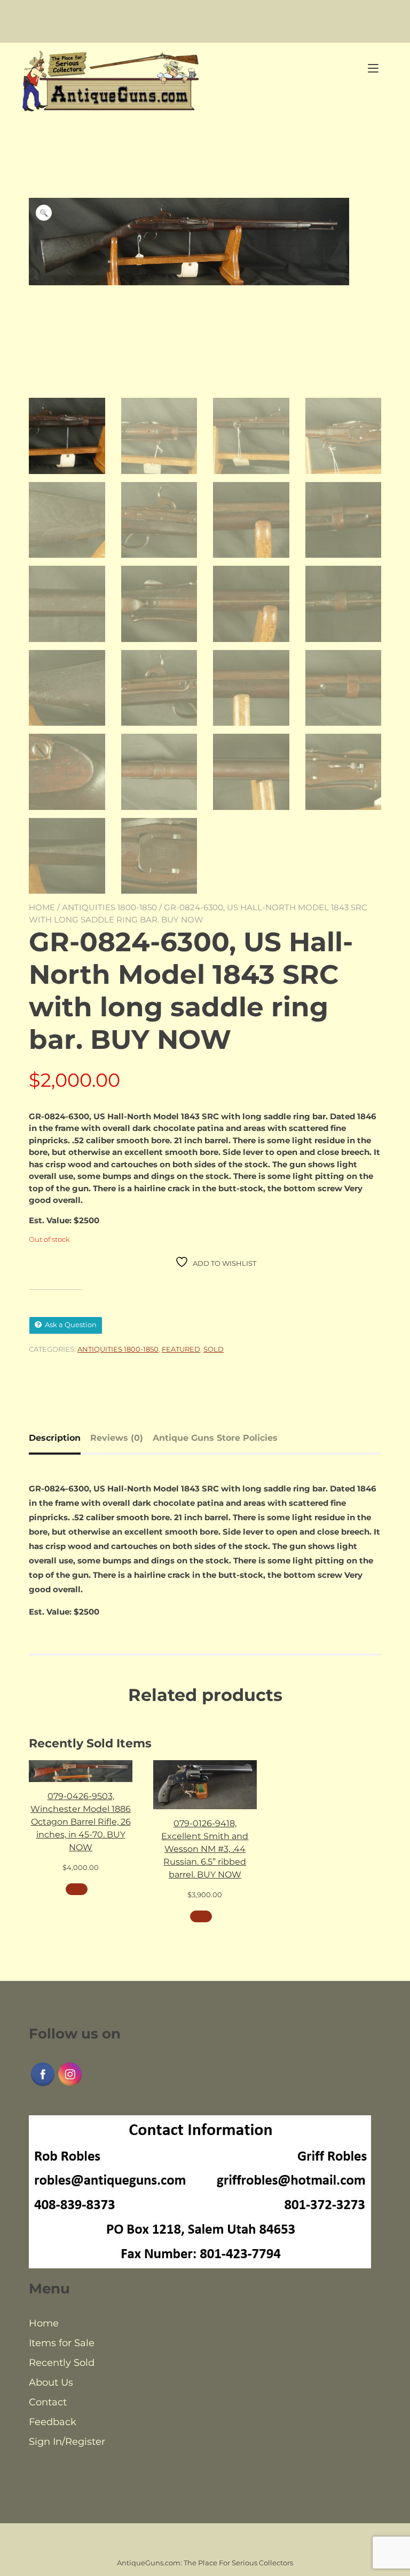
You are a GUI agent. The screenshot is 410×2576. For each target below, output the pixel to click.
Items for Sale (62, 2343)
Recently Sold (62, 2363)
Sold (214, 1349)
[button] (44, 213)
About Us (51, 2382)
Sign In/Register (67, 2442)
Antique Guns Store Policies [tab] (215, 1438)
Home (42, 907)
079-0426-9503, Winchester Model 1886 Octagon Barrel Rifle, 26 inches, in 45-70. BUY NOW (81, 1822)
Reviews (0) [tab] (117, 1438)
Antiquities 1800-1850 (109, 907)
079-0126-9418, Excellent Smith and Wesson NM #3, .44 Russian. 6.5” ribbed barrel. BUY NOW (205, 1849)
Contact (48, 2402)
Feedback (53, 2422)
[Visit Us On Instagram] (70, 2085)
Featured (181, 1349)
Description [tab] (55, 1438)
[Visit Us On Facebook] (42, 2085)
